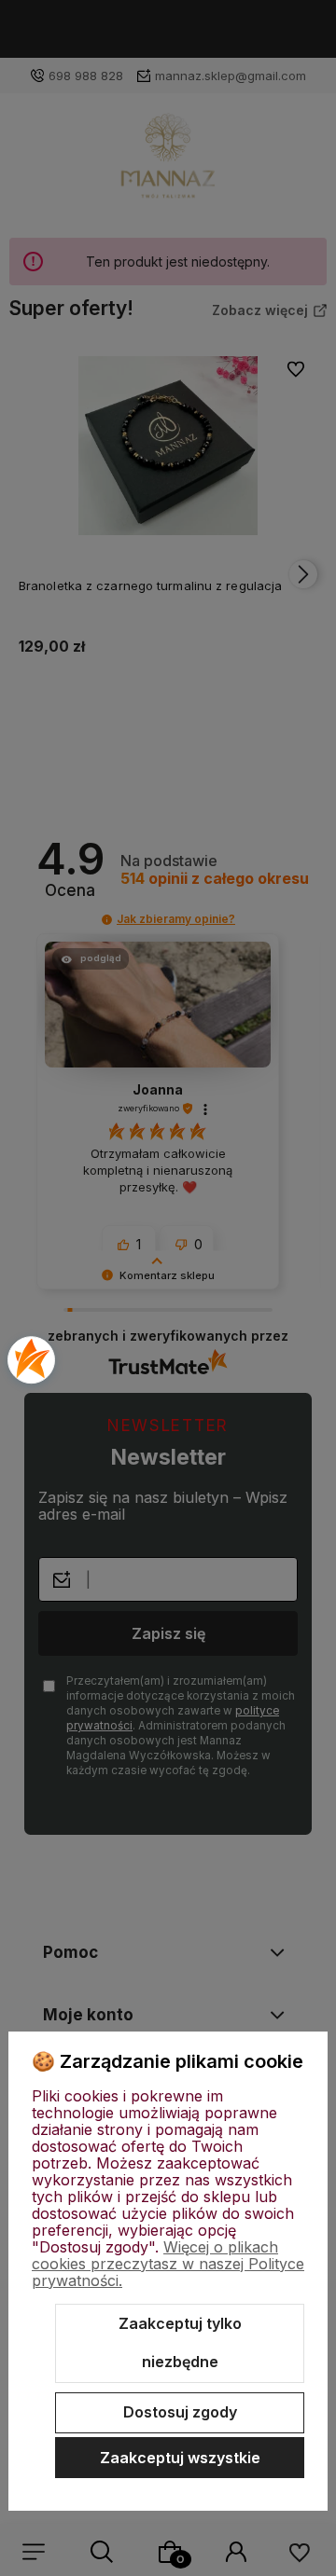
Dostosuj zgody (180, 2412)
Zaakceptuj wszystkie (180, 2458)
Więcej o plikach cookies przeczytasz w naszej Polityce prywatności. (168, 2264)
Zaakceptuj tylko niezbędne (180, 2343)
